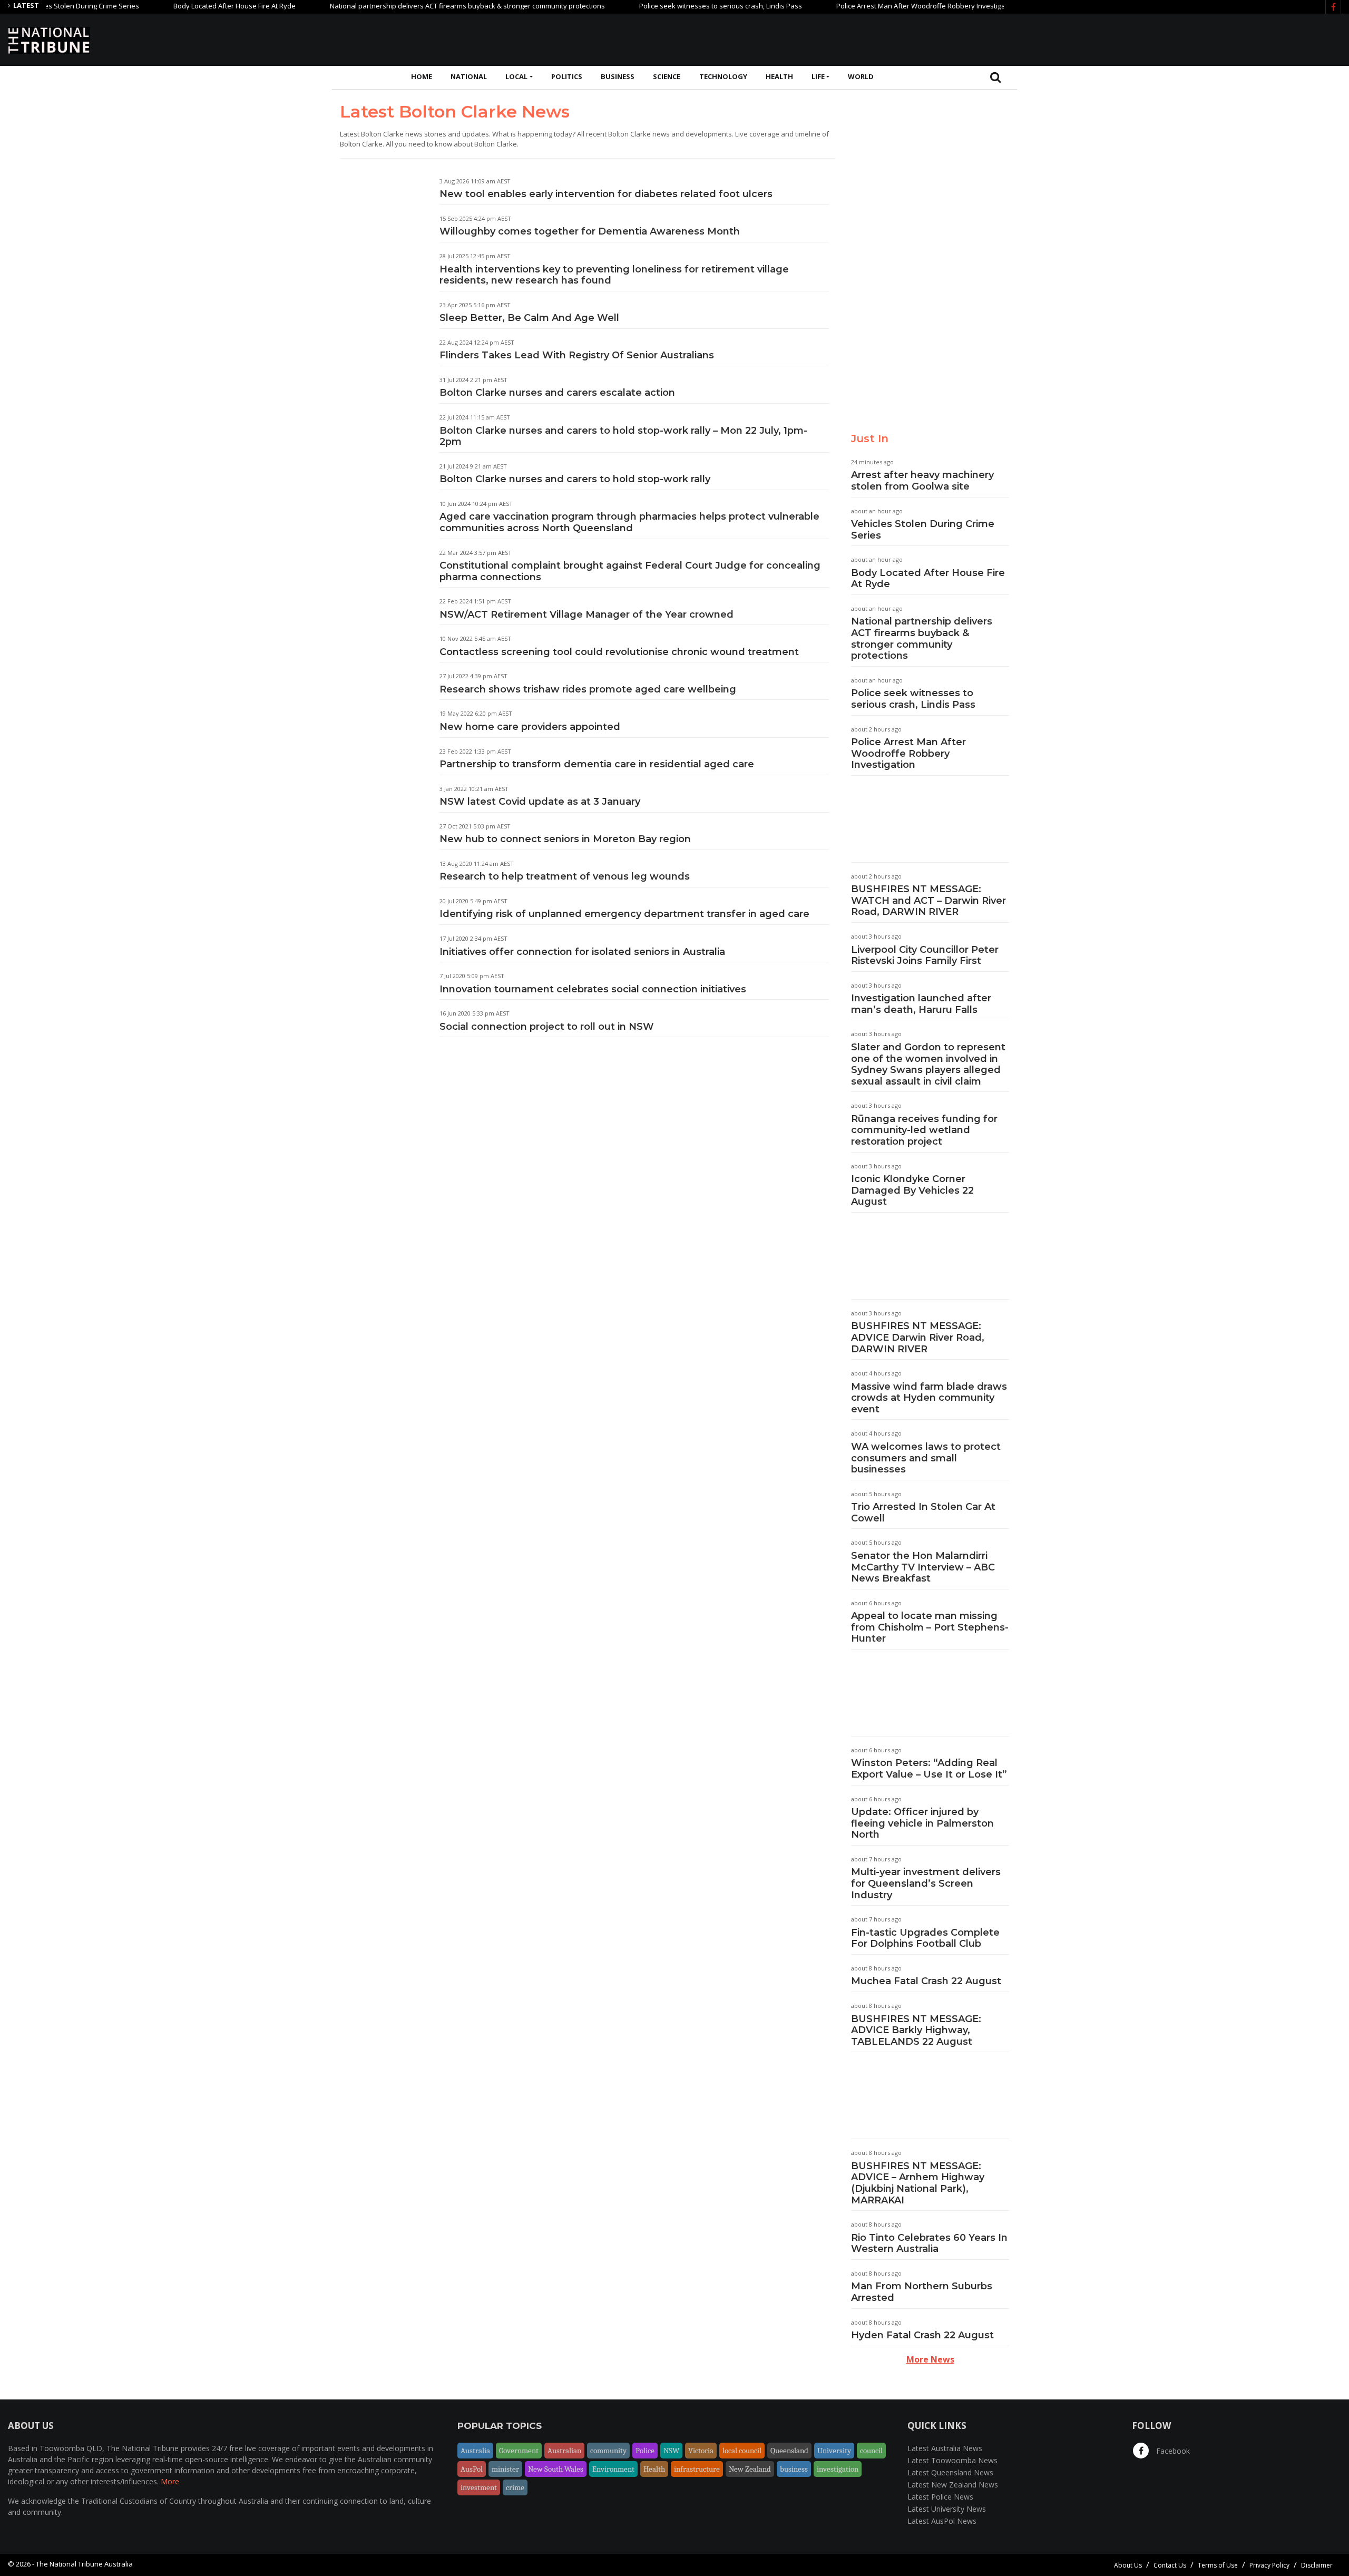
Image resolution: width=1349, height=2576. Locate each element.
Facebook (1172, 2451)
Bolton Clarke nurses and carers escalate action (557, 393)
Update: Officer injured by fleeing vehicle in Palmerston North (922, 1823)
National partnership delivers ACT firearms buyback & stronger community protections (413, 6)
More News (930, 2359)
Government (519, 2451)
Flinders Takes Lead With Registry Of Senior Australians (577, 355)
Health (779, 76)
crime (515, 2487)
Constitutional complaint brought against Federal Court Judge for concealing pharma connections (630, 571)
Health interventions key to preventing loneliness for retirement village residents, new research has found (614, 275)
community (608, 2451)
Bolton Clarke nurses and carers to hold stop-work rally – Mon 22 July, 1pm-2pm (623, 436)
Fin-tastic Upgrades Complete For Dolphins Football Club (925, 1938)
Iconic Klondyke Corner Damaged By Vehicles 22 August (912, 1190)
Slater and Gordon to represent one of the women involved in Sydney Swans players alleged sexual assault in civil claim (928, 1064)
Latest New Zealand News (953, 2485)
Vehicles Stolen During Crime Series (923, 530)
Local (516, 76)
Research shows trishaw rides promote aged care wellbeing (588, 689)
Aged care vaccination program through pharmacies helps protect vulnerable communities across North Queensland (629, 522)
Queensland (789, 2451)
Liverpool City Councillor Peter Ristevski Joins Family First (925, 955)
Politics (567, 76)
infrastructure (697, 2469)
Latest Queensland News (950, 2472)
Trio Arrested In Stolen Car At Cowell (923, 1513)
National (469, 76)
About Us (1128, 2565)
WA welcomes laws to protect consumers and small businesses (926, 1458)
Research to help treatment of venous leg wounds (565, 876)
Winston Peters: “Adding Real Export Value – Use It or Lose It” (929, 1769)
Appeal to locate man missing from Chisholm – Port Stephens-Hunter (930, 1627)
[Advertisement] (1149, 38)
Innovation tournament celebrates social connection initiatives (593, 989)
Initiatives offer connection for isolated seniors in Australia (582, 952)
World (861, 76)
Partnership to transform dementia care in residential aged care (597, 764)
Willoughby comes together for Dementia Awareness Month (590, 231)
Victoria (701, 2451)
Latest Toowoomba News (952, 2460)
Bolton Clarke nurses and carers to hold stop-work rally (575, 479)
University (834, 2451)
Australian (564, 2451)
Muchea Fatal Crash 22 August (926, 1981)
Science (667, 76)
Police (645, 2451)
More (170, 2481)
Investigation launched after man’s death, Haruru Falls (921, 1004)
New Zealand (750, 2469)
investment (479, 2487)
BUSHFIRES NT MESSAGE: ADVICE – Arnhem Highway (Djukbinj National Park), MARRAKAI (918, 2183)
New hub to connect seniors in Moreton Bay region (565, 839)
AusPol (472, 2469)
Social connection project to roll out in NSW (547, 1027)
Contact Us (1170, 2565)
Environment (613, 2469)
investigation (838, 2469)
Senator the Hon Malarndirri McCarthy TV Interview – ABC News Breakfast (923, 1567)
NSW (671, 2451)
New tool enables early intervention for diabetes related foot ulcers (606, 194)
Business (618, 76)
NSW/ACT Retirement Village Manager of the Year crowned (586, 614)
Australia (475, 2451)
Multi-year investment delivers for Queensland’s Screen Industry (926, 1883)
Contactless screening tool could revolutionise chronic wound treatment (619, 652)
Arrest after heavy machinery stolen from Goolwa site (922, 481)
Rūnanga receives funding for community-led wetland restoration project (924, 1130)
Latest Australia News (945, 2448)
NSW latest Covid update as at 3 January (540, 802)
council (871, 2451)
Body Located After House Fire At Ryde (180, 6)
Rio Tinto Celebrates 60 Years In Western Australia (929, 2243)
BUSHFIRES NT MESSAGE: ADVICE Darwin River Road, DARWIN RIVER (918, 1337)
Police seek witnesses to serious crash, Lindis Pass (666, 6)
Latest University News (947, 2509)
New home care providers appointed (530, 727)
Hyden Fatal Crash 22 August (922, 2335)
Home (422, 76)
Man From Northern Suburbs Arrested (922, 2292)
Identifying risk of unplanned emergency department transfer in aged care (624, 914)
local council (742, 2451)
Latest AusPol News (942, 2521)
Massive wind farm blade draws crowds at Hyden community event (929, 1398)
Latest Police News (940, 2497)
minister (505, 2469)
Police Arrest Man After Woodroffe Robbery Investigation (873, 6)
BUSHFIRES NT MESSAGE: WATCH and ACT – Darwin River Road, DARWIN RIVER (928, 900)
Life (818, 76)
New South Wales (556, 2469)
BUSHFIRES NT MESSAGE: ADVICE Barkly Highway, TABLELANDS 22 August (916, 2030)
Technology (723, 76)
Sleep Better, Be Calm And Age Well (529, 318)
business (794, 2469)
